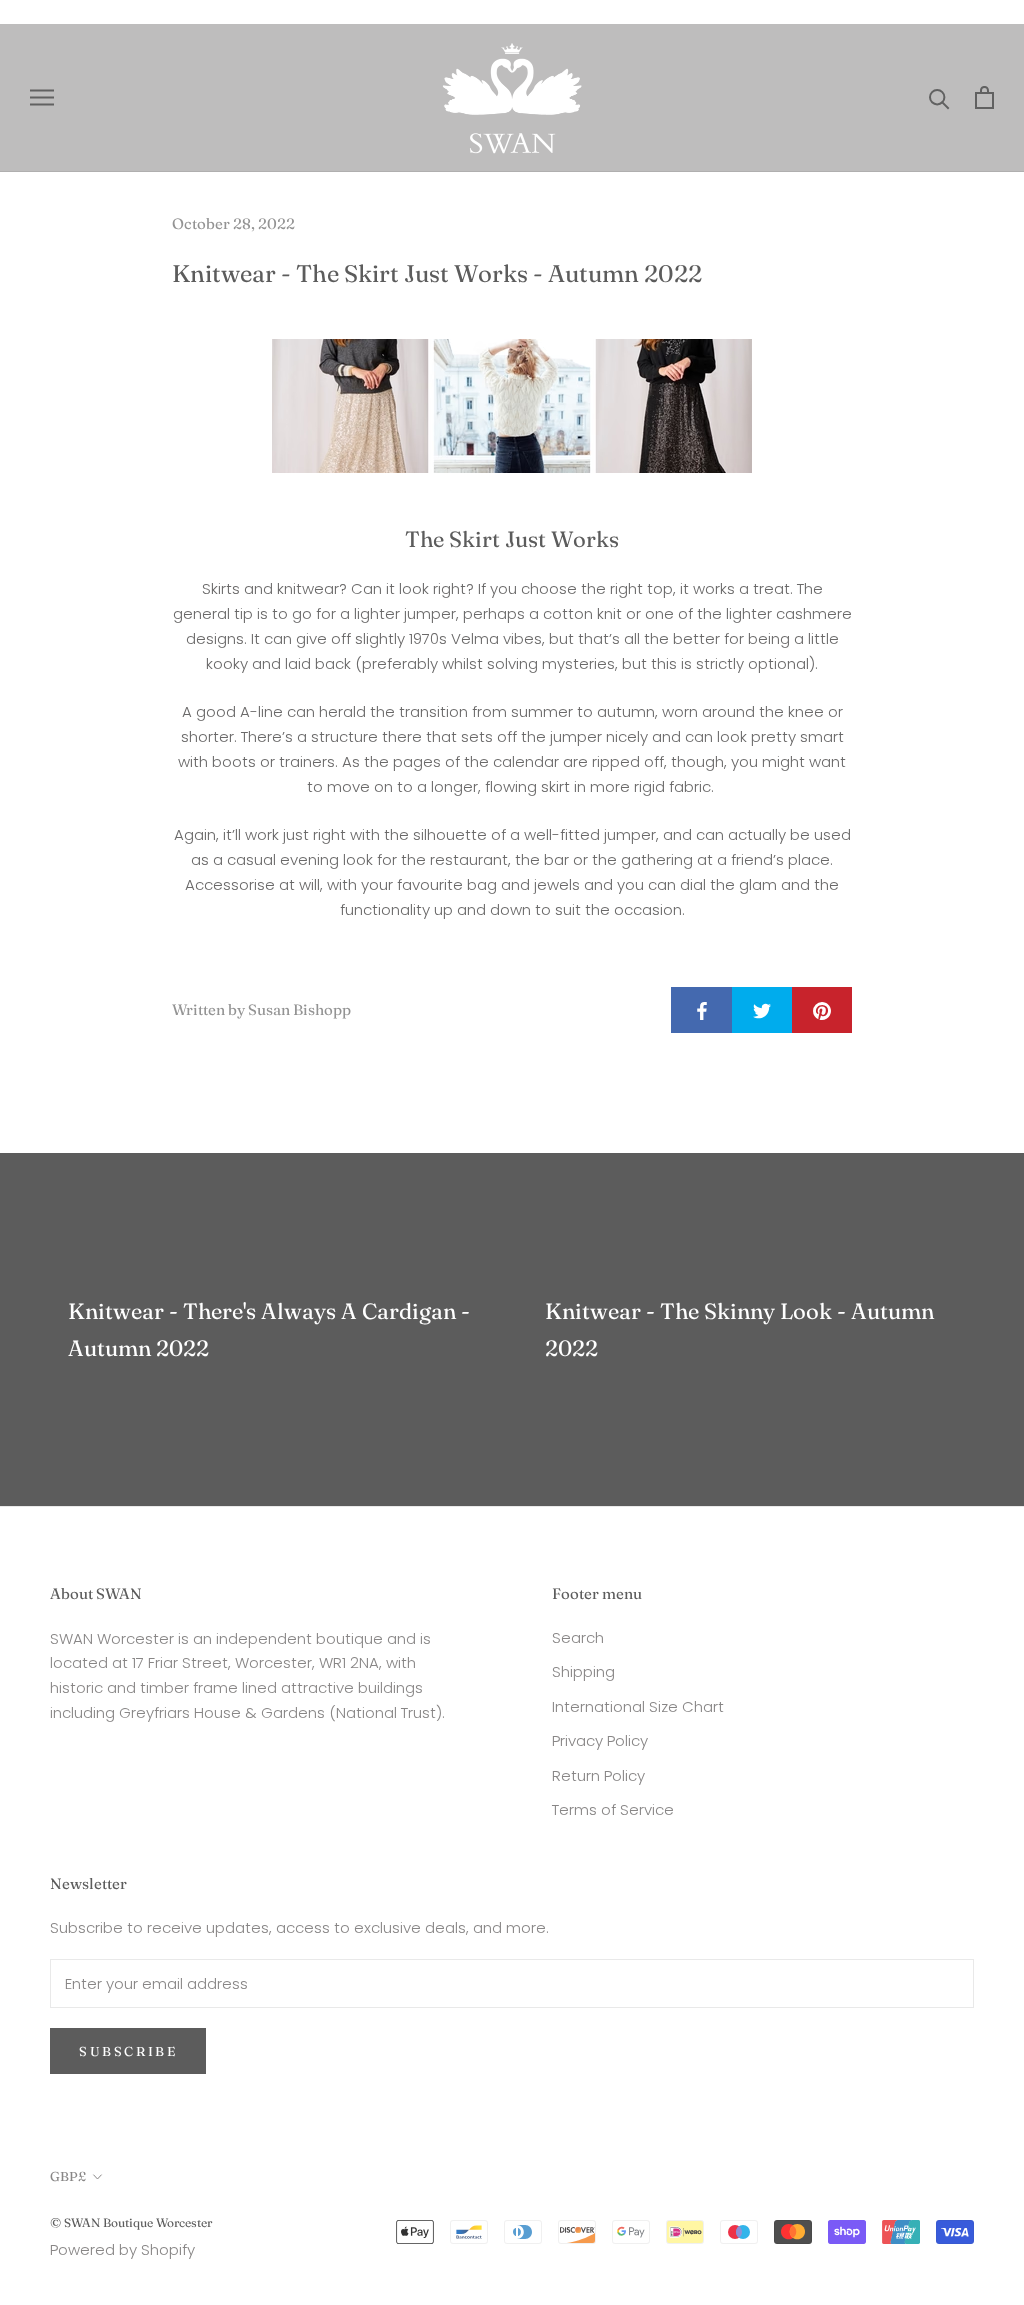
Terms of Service (613, 1809)
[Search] (939, 97)
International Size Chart (638, 1706)
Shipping (583, 1671)
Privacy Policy (600, 1740)
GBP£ (68, 2176)
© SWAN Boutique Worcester (131, 2222)
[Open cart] (984, 97)
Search (578, 1637)
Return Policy (598, 1775)
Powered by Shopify (122, 2249)
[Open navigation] (42, 97)
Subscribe (128, 2051)
